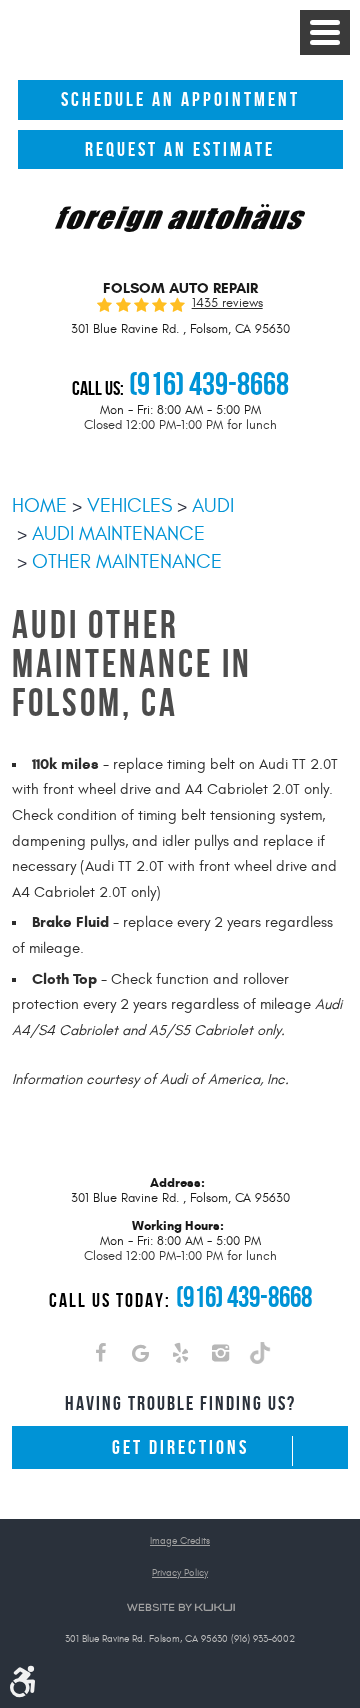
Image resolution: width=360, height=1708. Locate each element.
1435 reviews (227, 303)
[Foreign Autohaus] (180, 219)
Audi (213, 505)
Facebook (100, 1357)
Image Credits (180, 1541)
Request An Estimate (180, 149)
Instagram (220, 1357)
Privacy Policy (180, 1573)
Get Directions (180, 1447)
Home (39, 505)
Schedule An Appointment (180, 99)
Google (140, 1357)
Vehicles (129, 505)
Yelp (180, 1357)
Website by (180, 1607)
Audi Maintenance (118, 533)
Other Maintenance (127, 561)
